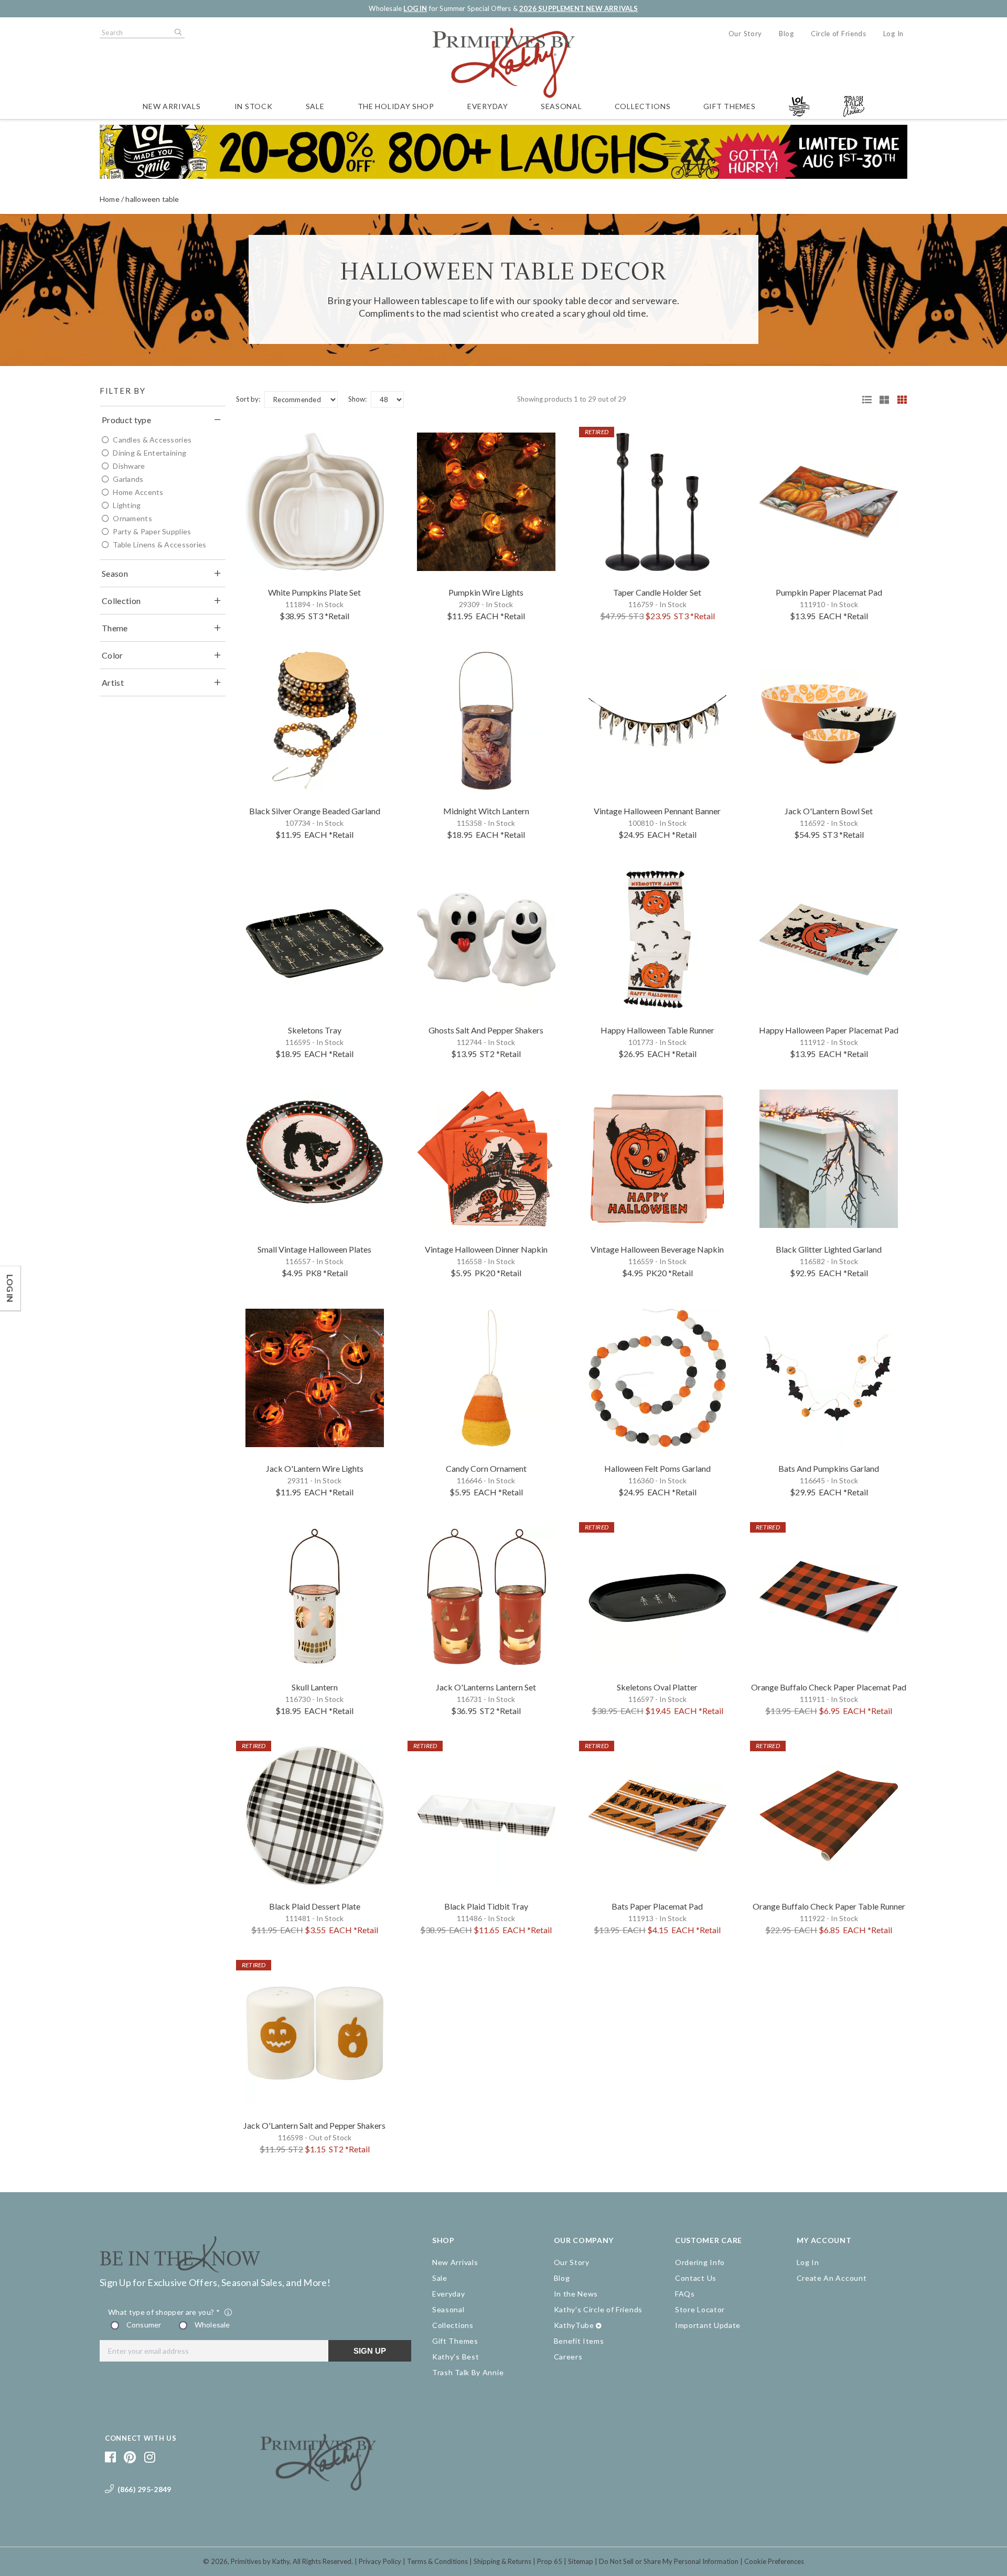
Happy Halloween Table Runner (657, 1030)
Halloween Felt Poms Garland (657, 1468)
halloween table (152, 199)
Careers (568, 2357)
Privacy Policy (380, 2561)
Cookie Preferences (774, 2561)
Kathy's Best (456, 2357)
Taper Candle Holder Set (657, 592)
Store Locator (700, 2309)
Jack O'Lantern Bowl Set (829, 811)
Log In (893, 34)
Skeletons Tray (315, 1030)
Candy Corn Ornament (486, 1468)
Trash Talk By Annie (468, 2372)
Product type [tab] (126, 420)
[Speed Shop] (863, 400)
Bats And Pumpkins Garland (829, 1468)
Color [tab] (113, 655)
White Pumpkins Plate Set (314, 592)
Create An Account (832, 2278)
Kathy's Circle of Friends (598, 2309)
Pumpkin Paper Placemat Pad (829, 592)
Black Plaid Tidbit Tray (486, 1906)
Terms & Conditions (437, 2561)
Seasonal (561, 106)
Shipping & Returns (502, 2561)
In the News (576, 2294)
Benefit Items (579, 2341)
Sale (315, 106)
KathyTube (574, 2325)
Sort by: (248, 399)
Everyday (488, 106)
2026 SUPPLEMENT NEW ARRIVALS (579, 8)
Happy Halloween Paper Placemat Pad (829, 1030)
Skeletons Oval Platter (657, 1687)
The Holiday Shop (396, 106)
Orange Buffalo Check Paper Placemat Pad (829, 1687)
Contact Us (696, 2278)
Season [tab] (115, 573)
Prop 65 (550, 2561)
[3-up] (881, 400)
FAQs (685, 2294)
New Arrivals (172, 106)
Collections (643, 106)
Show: (357, 399)
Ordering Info (700, 2262)
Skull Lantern (315, 1687)
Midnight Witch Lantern (486, 811)
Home (110, 199)
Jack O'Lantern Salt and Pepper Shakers (314, 2125)
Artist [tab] (113, 682)
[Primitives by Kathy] (318, 2487)
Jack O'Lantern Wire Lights (315, 1468)
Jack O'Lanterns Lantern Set (486, 1687)
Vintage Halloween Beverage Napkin (657, 1249)
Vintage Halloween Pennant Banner (657, 811)
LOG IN (415, 8)
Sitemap (581, 2561)
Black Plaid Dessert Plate (315, 1906)
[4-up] (898, 400)
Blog (786, 34)
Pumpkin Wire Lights (486, 592)
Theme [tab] (115, 628)
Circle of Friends (839, 34)
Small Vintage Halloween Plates (314, 1249)
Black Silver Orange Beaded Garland (315, 811)
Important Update (708, 2325)
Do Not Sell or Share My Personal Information (669, 2561)
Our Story (745, 34)
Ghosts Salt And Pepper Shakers (486, 1030)
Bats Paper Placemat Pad (657, 1906)
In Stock (254, 106)
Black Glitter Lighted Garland (829, 1249)
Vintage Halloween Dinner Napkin (486, 1249)
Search (177, 33)
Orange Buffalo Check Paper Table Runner (829, 1906)
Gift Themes (730, 106)
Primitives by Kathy (260, 2561)
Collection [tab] (121, 601)
